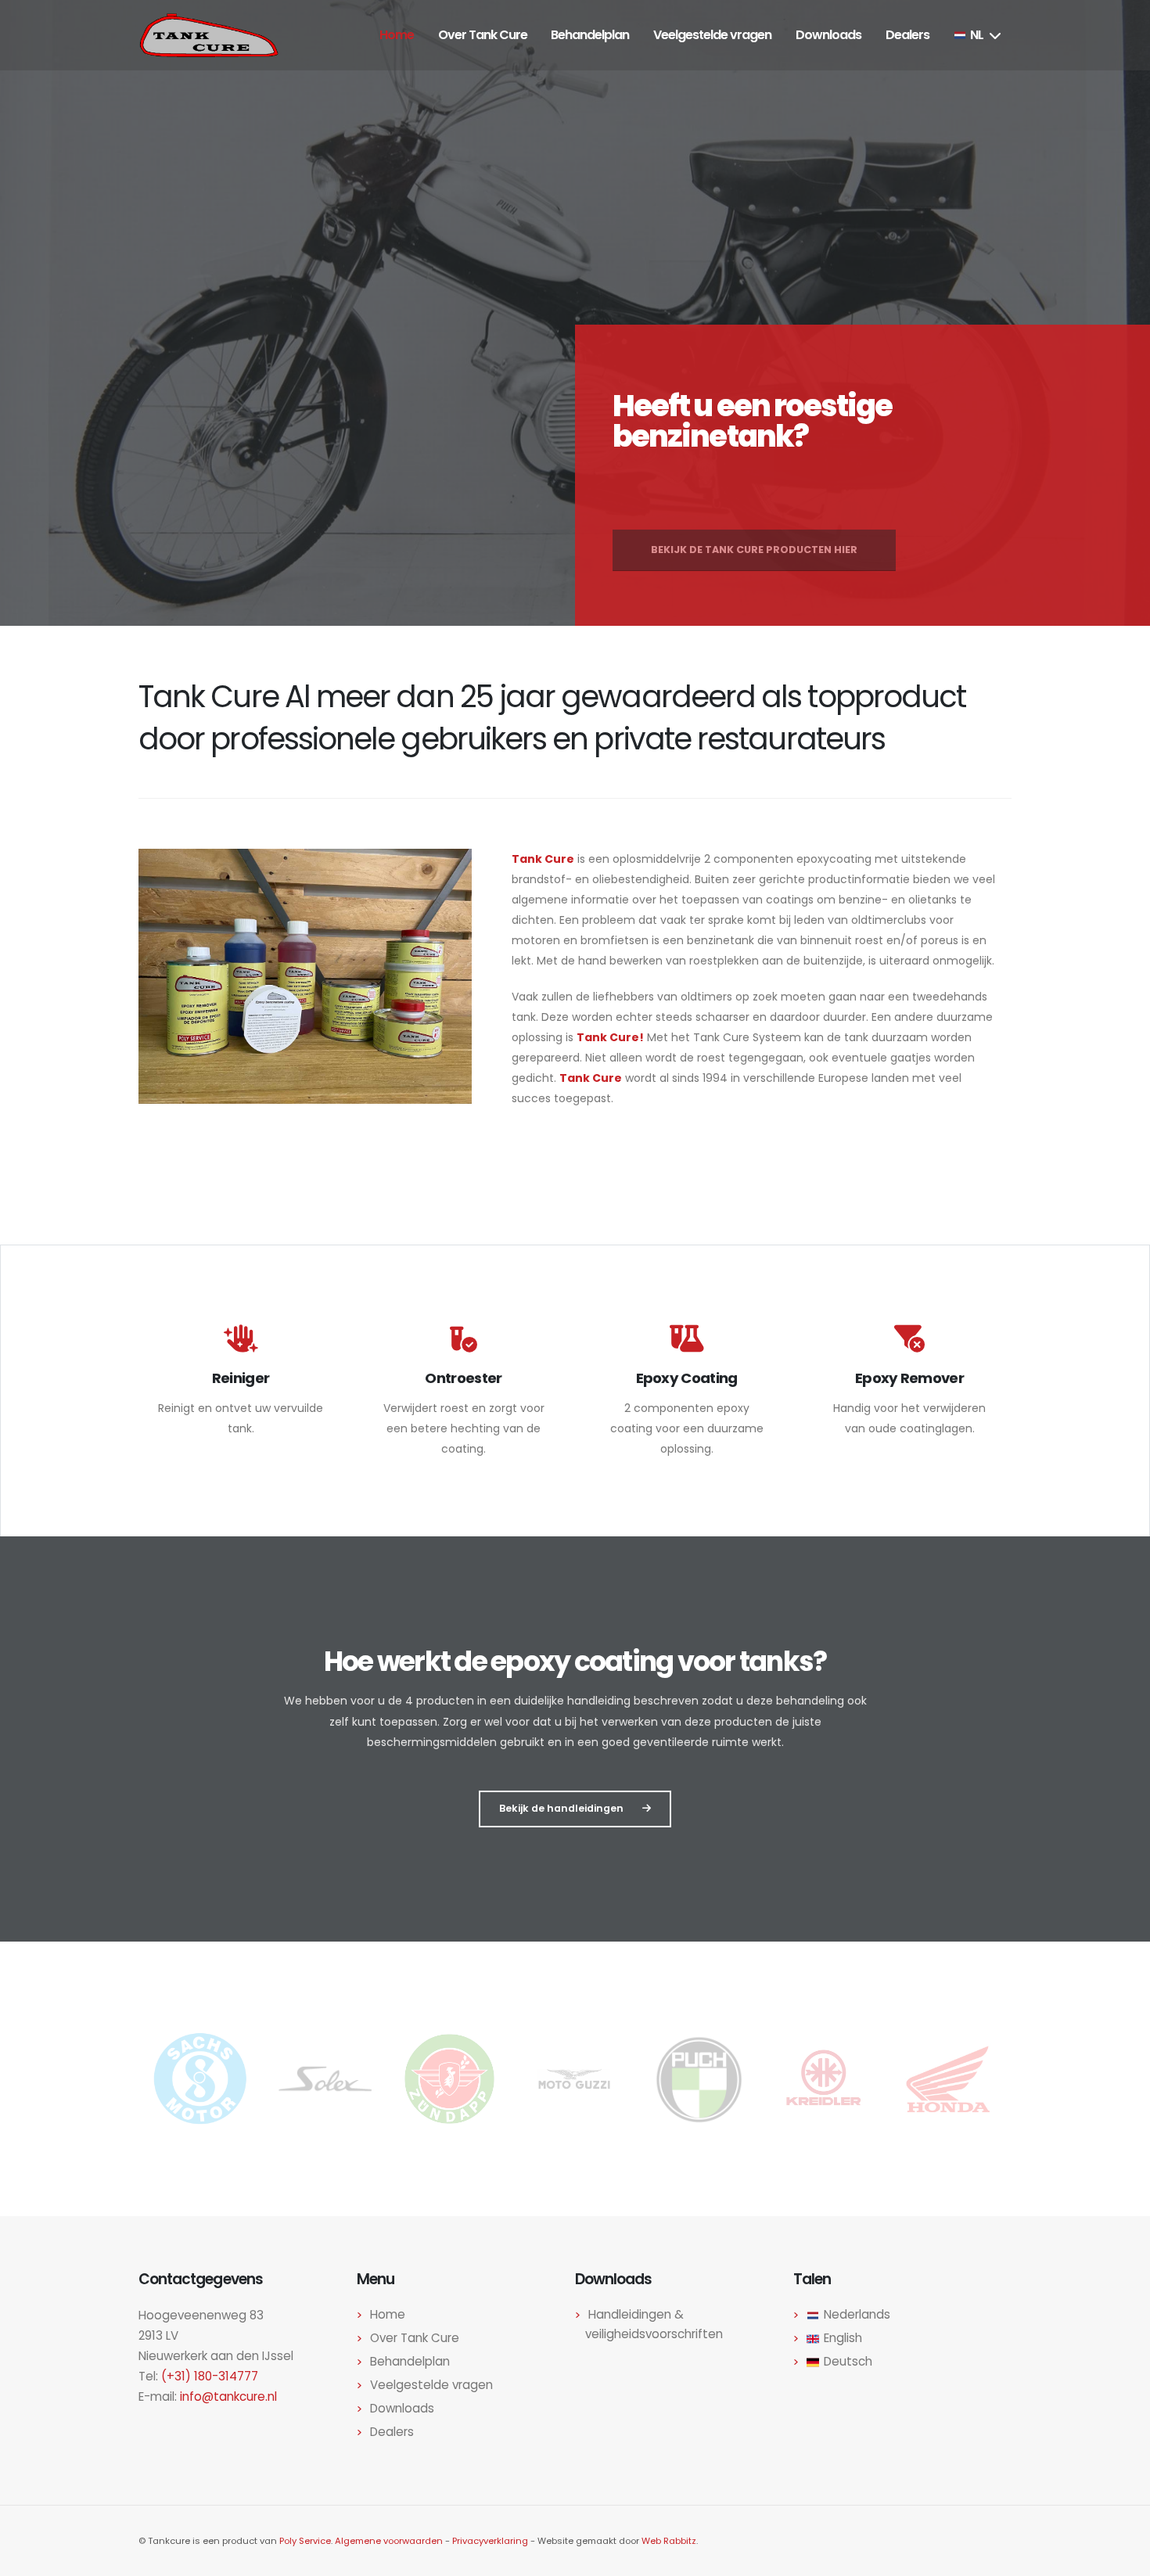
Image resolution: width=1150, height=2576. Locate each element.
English (843, 2338)
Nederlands (857, 2314)
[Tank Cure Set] (305, 976)
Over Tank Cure (415, 2338)
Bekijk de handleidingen (561, 1808)
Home (388, 2314)
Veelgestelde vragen (431, 2385)
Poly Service (305, 2541)
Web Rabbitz (669, 2541)
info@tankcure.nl (228, 2396)
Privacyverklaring (490, 2541)
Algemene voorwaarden (389, 2541)
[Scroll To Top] (1123, 2558)
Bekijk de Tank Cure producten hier (754, 529)
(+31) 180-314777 (210, 2376)
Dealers (392, 2432)
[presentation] (624, 577)
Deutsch (848, 2361)
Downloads (402, 2408)
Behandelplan (410, 2361)
